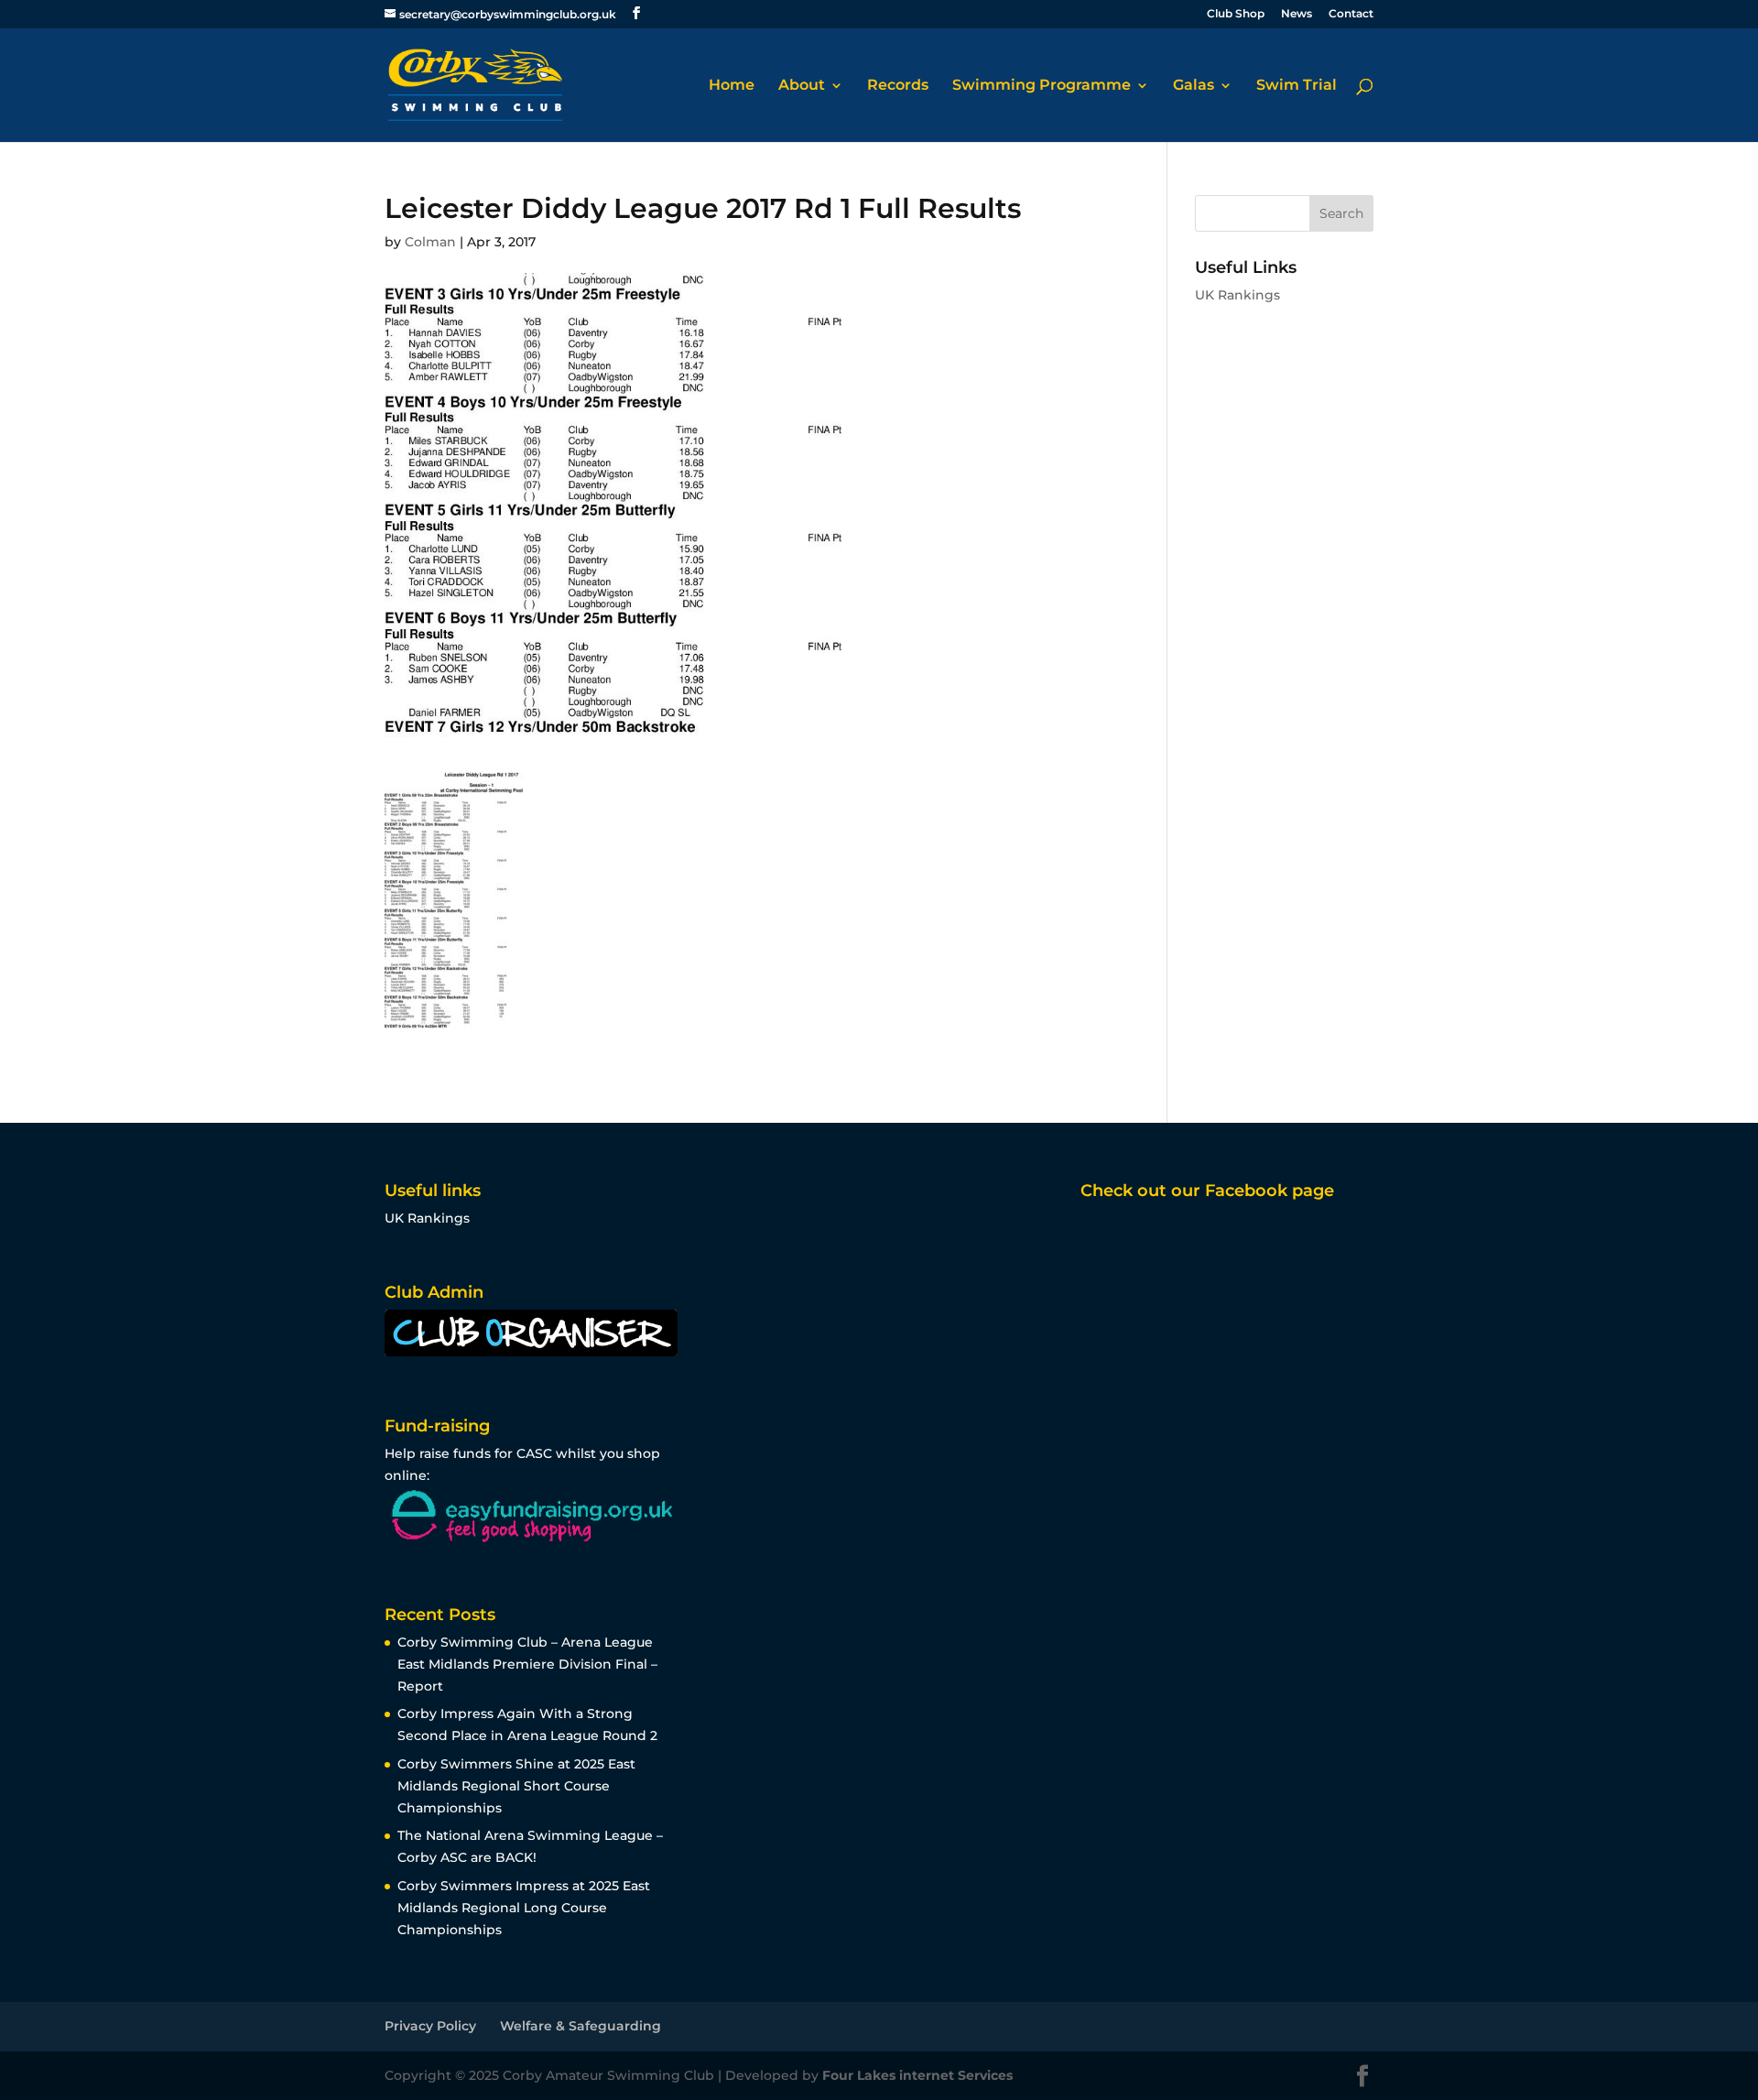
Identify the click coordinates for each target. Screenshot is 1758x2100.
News (1297, 14)
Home (732, 86)
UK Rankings (1237, 295)
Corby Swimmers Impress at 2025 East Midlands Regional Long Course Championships (524, 1908)
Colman (430, 242)
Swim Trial (1297, 86)
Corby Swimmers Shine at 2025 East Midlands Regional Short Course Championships (516, 1786)
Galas (1194, 86)
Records (898, 86)
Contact (1351, 14)
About (802, 86)
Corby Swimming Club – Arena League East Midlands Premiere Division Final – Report (527, 1664)
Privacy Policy (430, 2026)
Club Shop (1236, 14)
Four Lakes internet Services (917, 2075)
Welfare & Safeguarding (581, 2026)
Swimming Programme (1042, 86)
